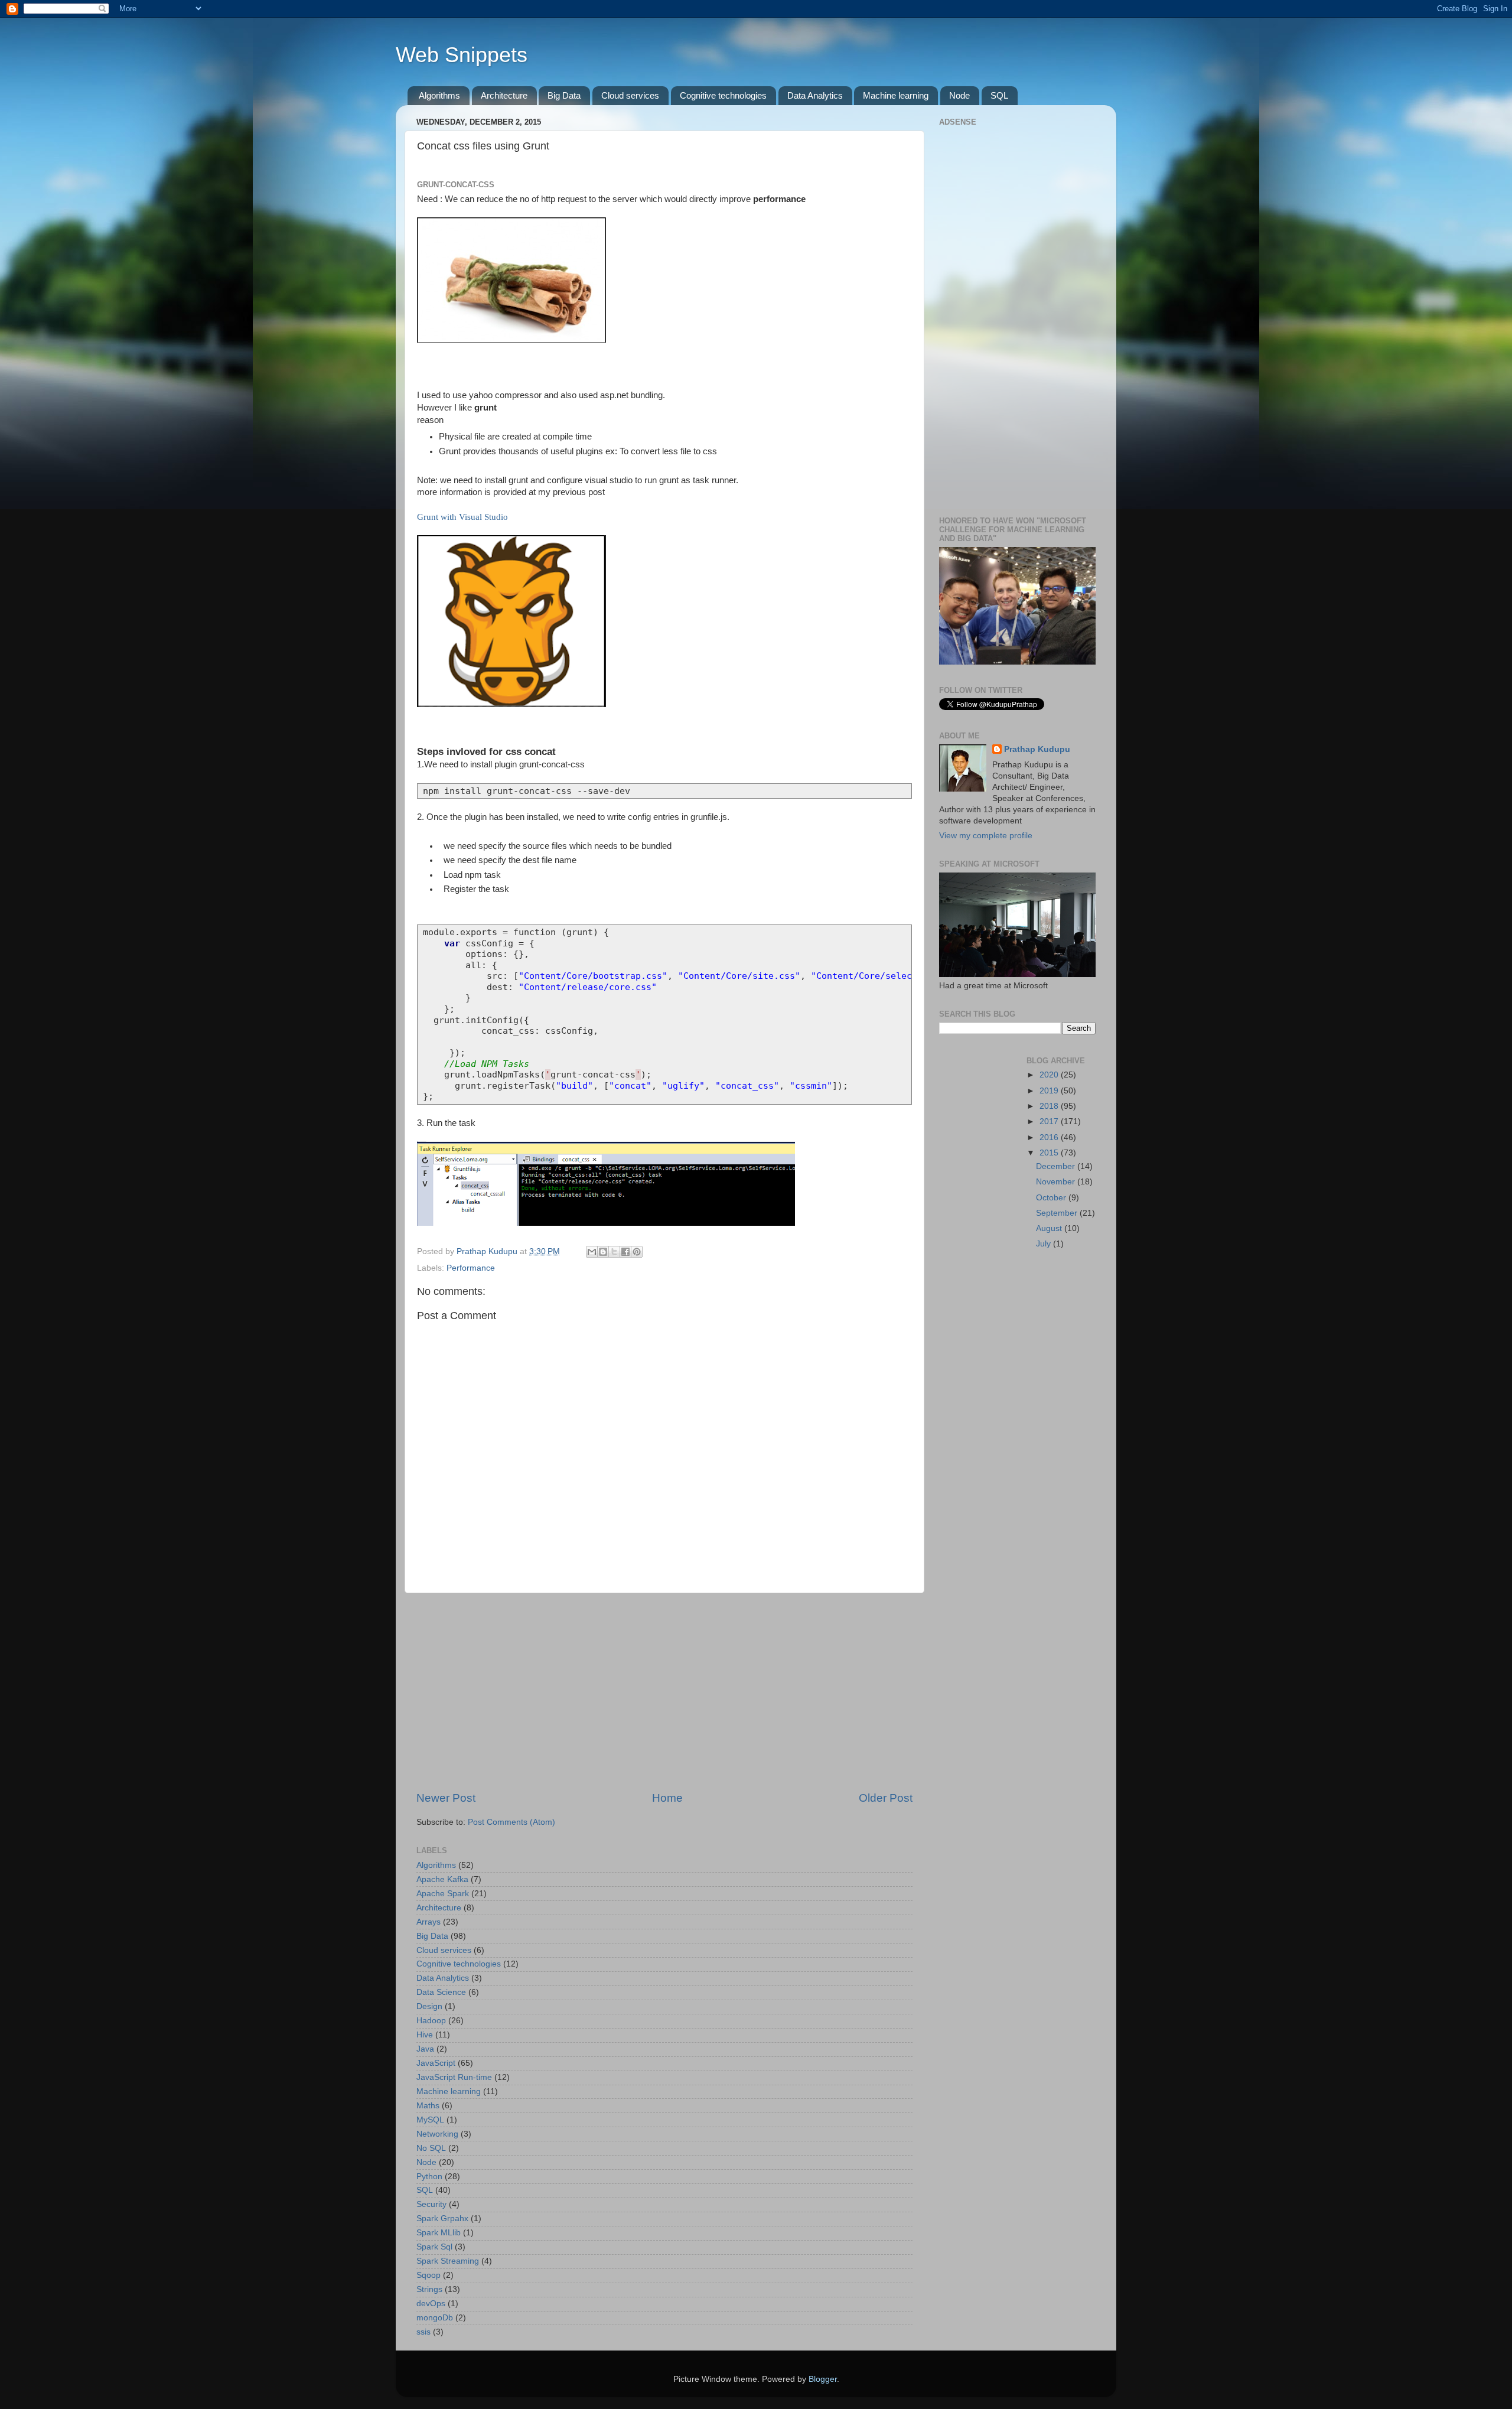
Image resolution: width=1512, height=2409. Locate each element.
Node (959, 95)
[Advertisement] (664, 1692)
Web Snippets (462, 55)
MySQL (430, 2120)
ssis (423, 2332)
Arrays (428, 1922)
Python (429, 2177)
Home (667, 1798)
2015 (1050, 1153)
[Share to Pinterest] (637, 1252)
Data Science (441, 1992)
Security (431, 2204)
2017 (1050, 1122)
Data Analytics (815, 95)
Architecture (504, 95)
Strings (429, 2289)
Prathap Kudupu (1037, 749)
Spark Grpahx (442, 2218)
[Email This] (592, 1252)
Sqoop (428, 2275)
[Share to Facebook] (625, 1252)
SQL (999, 95)
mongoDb (435, 2318)
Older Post (886, 1798)
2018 (1050, 1106)
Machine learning (896, 95)
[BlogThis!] (603, 1252)
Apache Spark (443, 1894)
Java (425, 2049)
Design (429, 2006)
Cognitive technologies (723, 95)
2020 (1050, 1075)
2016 (1050, 1137)
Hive (425, 2035)
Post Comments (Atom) (511, 1822)
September (1058, 1213)
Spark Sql (434, 2247)
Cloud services (630, 95)
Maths (428, 2106)
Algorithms (439, 95)
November (1057, 1182)
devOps (431, 2304)
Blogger (823, 2379)
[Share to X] (614, 1252)
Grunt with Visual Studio (462, 517)
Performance (471, 1268)
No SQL (431, 2148)
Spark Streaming (448, 2261)
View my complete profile (986, 836)
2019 (1050, 1091)
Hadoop (431, 2021)
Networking (437, 2134)
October (1052, 1198)
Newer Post (446, 1798)
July (1045, 1244)
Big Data (564, 95)
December (1057, 1166)
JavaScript (436, 2063)
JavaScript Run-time (454, 2077)
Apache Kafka (442, 1879)
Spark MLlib (439, 2233)
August (1050, 1228)
